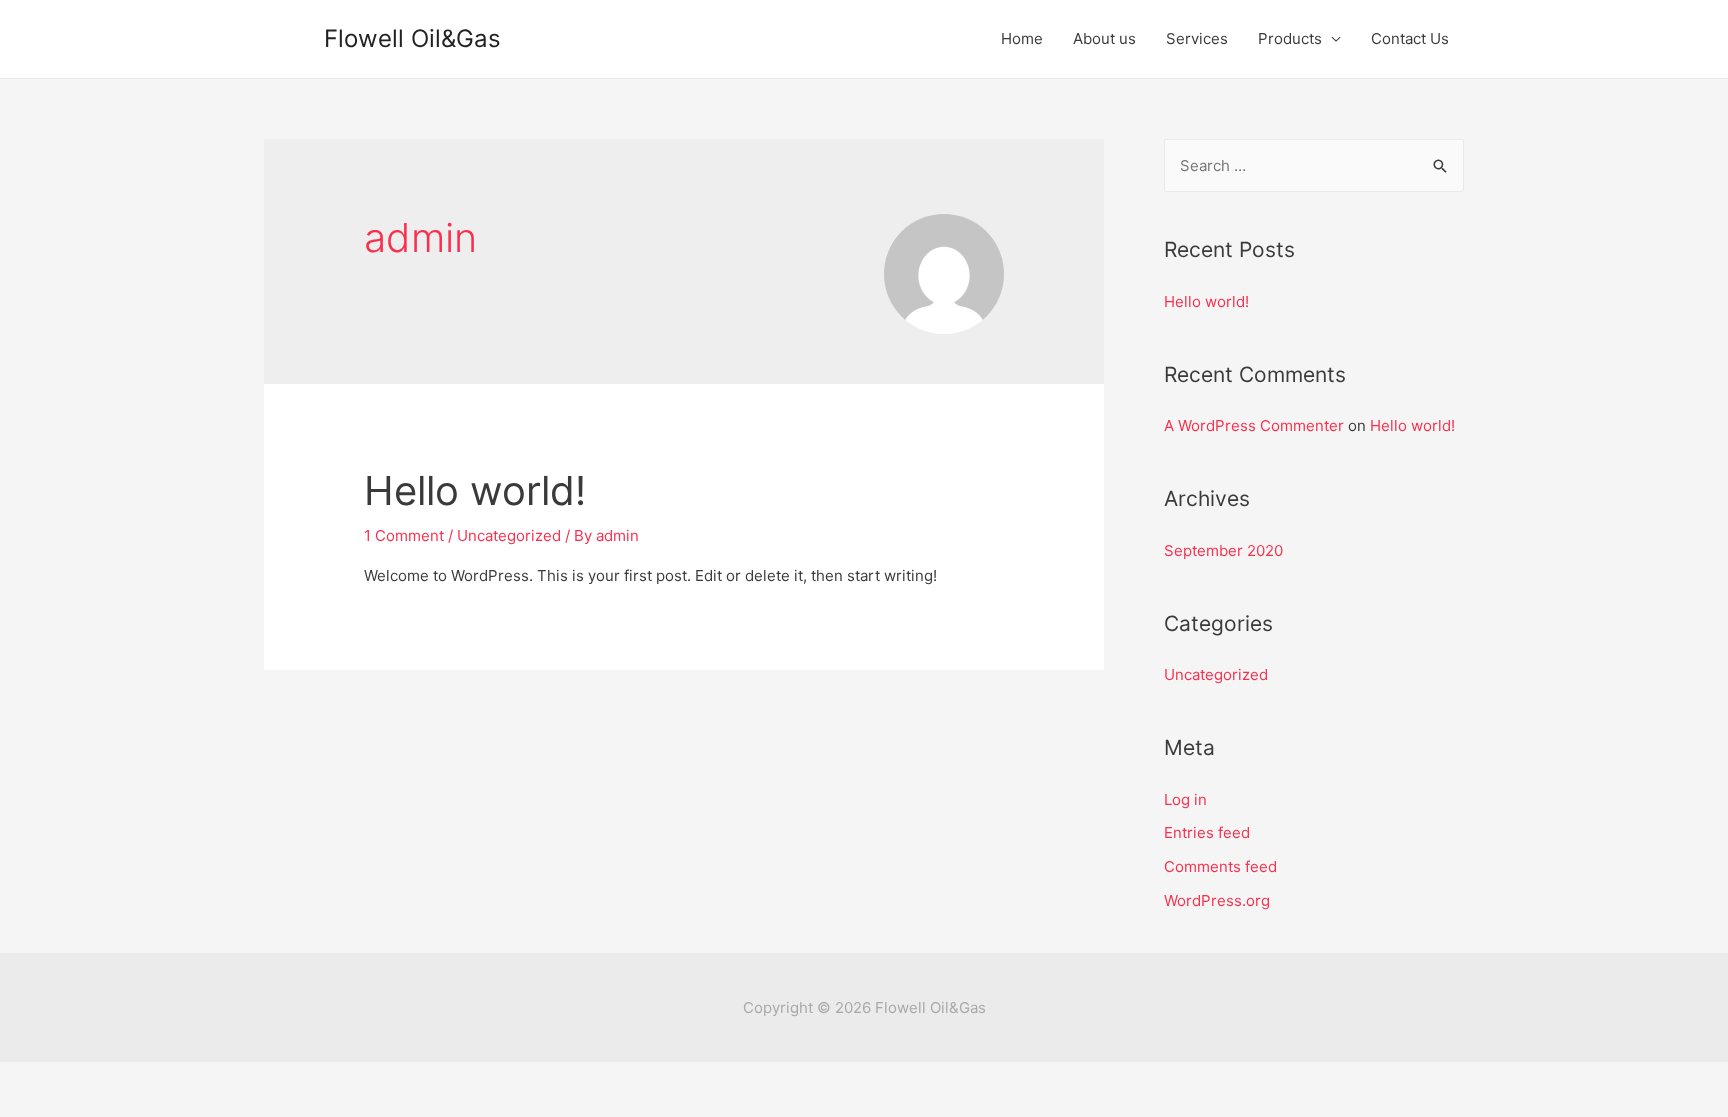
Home (1022, 38)
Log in (1185, 799)
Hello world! (475, 490)
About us (1104, 38)
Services (1197, 38)
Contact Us (1410, 38)
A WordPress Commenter (1254, 425)
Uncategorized (509, 535)
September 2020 (1223, 550)
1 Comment (404, 535)
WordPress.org (1217, 900)
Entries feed (1207, 832)
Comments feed (1220, 866)
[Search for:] (1314, 165)
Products (1290, 38)
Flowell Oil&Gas (412, 38)
